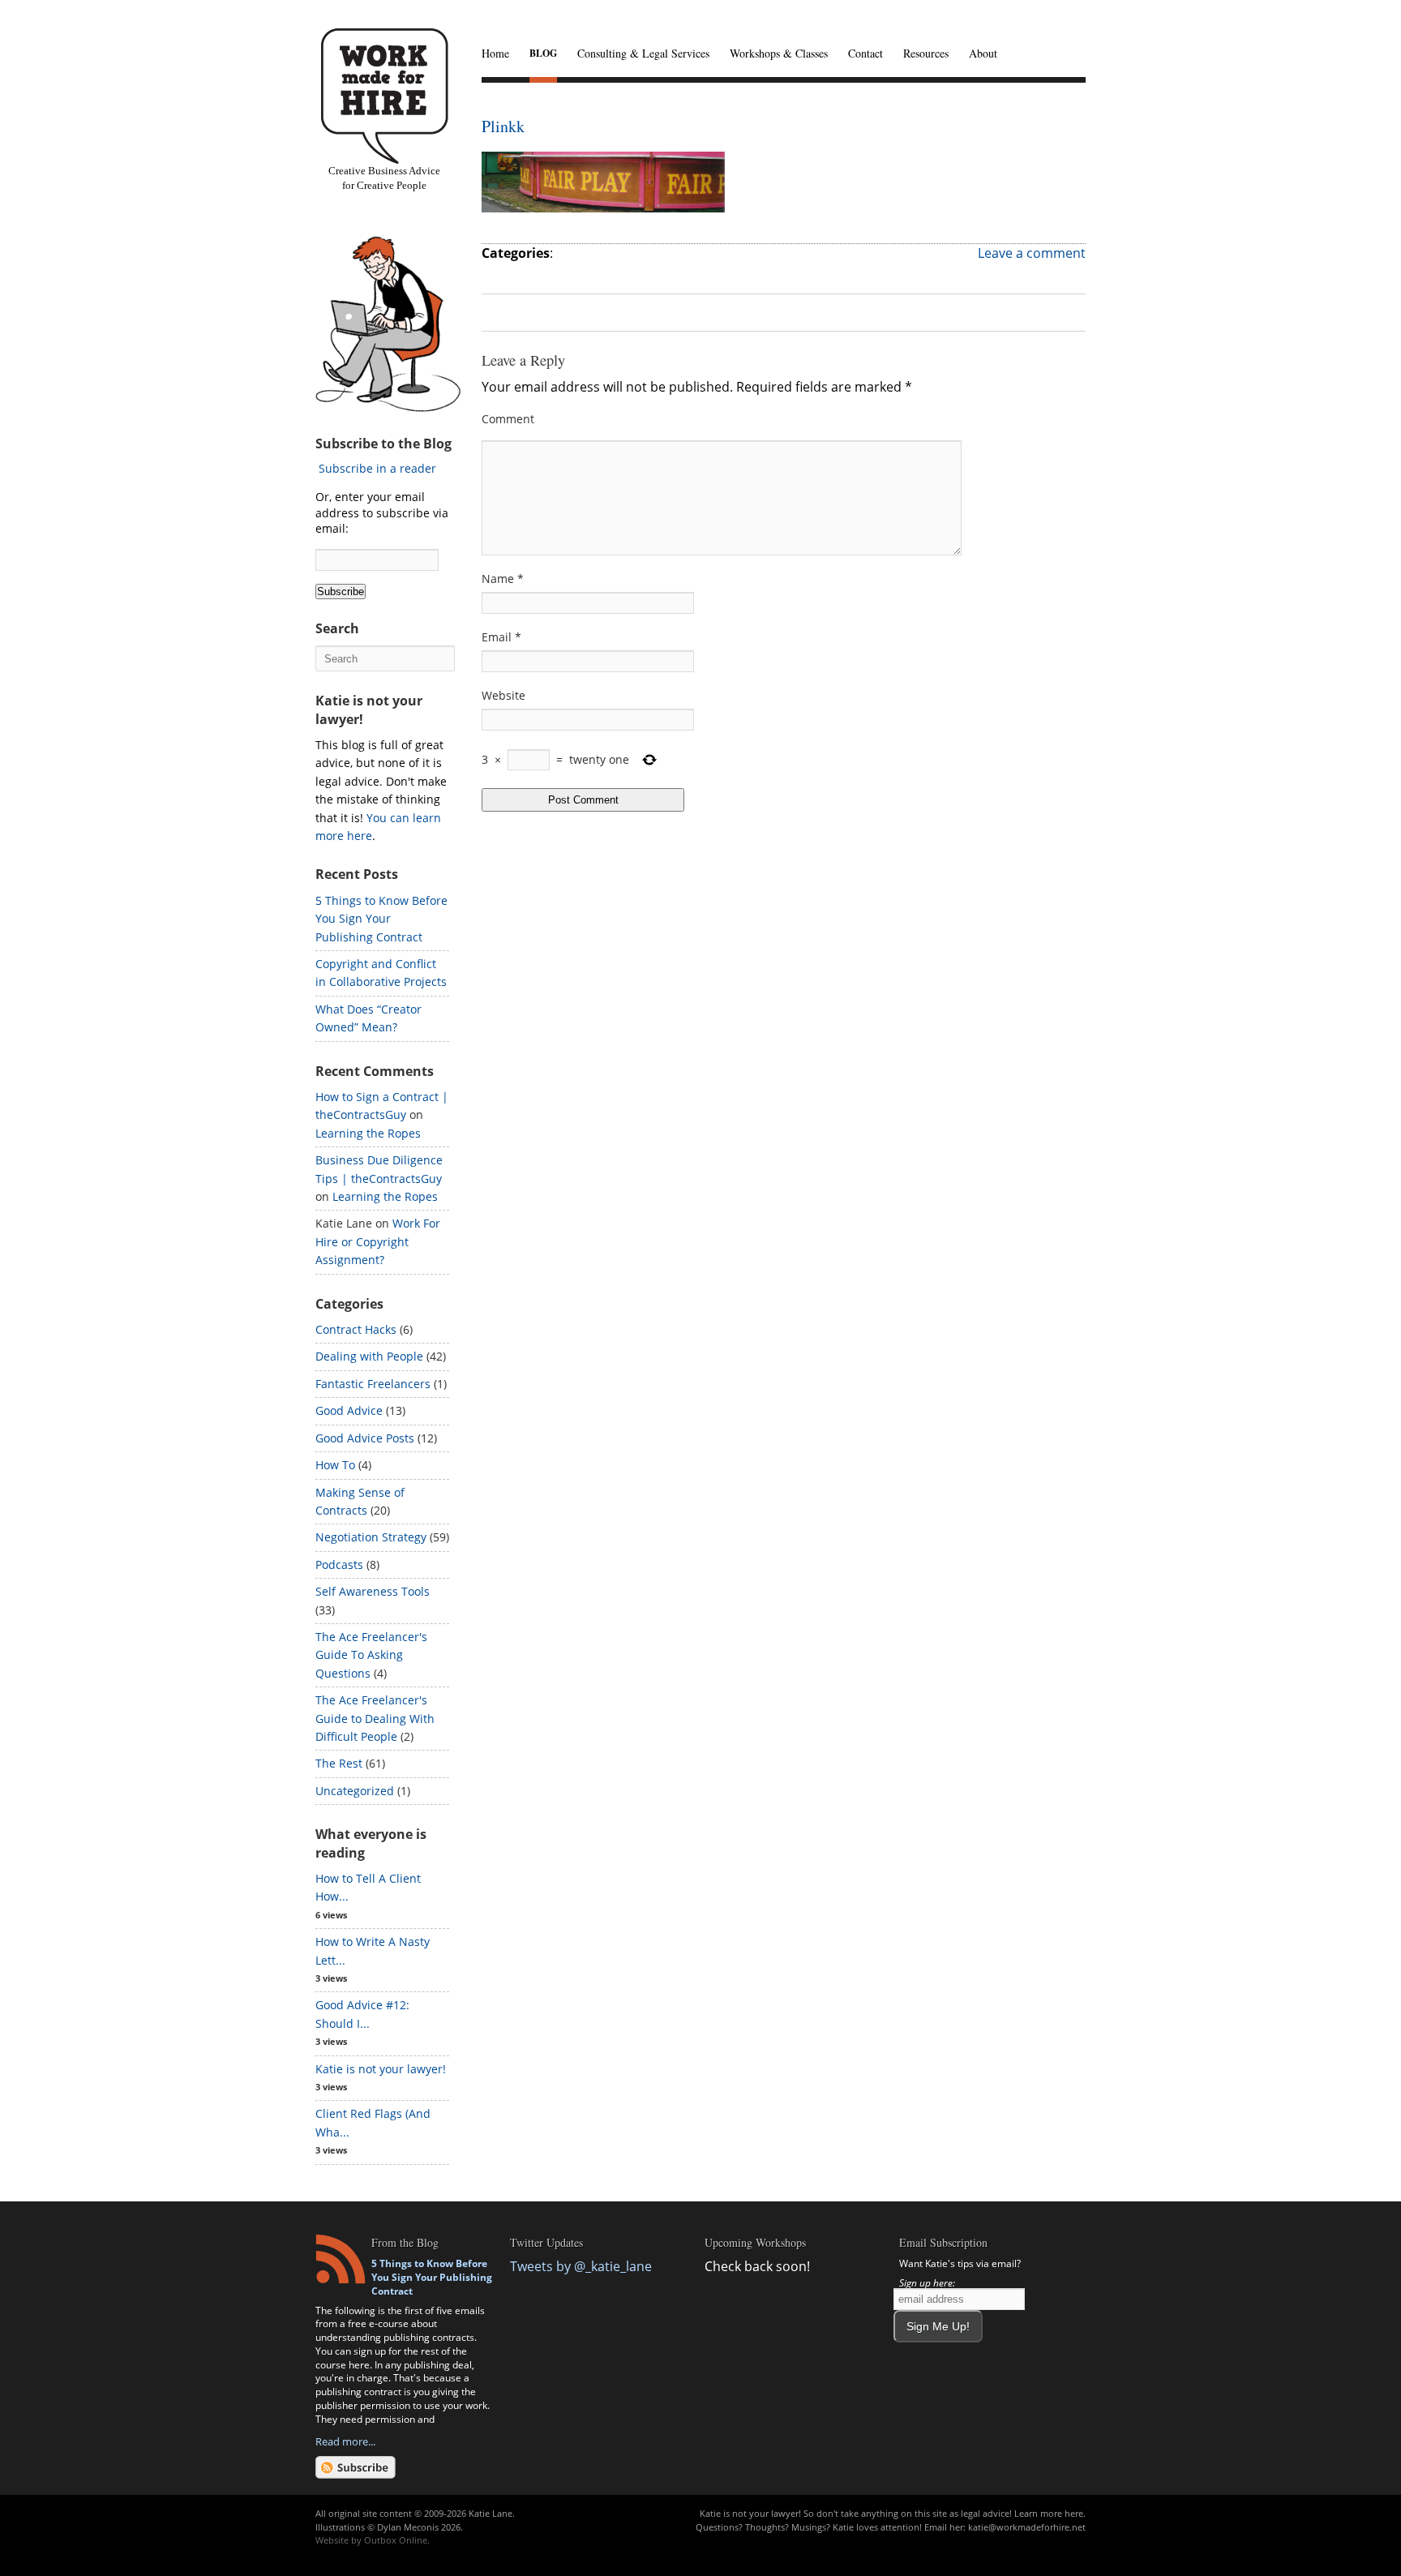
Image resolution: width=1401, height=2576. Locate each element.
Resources (926, 53)
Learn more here (1049, 2513)
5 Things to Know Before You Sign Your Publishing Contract (381, 919)
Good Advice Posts (365, 1438)
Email (501, 637)
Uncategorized (355, 1791)
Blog (543, 53)
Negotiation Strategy (371, 1537)
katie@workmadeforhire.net (1027, 2527)
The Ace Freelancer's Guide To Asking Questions (371, 1655)
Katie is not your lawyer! (381, 2069)
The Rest (339, 1763)
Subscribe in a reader (377, 468)
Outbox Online (396, 2540)
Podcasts (339, 1564)
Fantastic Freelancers (373, 1384)
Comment (508, 419)
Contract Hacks (356, 1329)
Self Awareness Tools (373, 1591)
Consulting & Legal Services (643, 53)
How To (335, 1465)
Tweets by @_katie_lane (581, 2266)
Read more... (345, 2441)
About (983, 53)
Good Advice (349, 1410)
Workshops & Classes (779, 53)
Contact (865, 53)
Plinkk (503, 126)
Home (495, 53)
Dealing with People (369, 1356)
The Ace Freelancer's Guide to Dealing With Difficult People (375, 1718)
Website (503, 695)
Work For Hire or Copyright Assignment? (378, 1241)
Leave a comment (1032, 253)
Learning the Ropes (368, 1133)
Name (503, 579)
